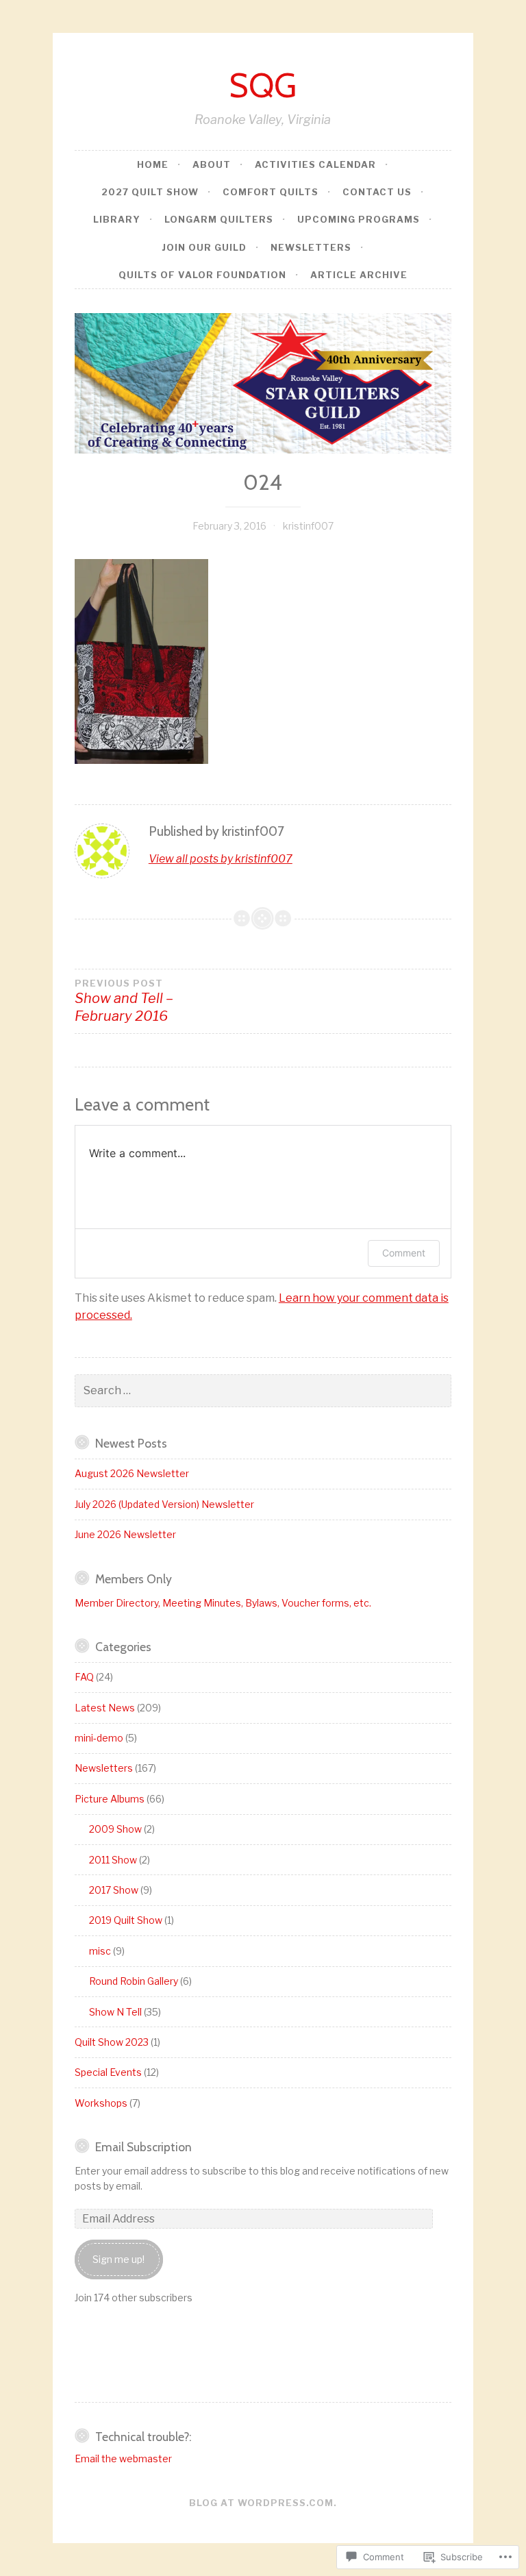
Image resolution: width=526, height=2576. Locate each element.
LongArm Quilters (219, 219)
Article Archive (359, 275)
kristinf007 (308, 526)
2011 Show (113, 1860)
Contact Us (377, 192)
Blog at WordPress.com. (263, 2503)
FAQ (84, 1677)
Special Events (108, 2072)
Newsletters (311, 247)
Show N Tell (115, 2012)
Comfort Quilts (271, 192)
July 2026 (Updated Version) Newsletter (164, 1504)
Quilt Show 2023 (112, 2042)
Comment (404, 1253)
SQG (263, 85)
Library (117, 219)
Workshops (101, 2103)
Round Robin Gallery (134, 1981)
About (212, 164)
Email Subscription (143, 2147)
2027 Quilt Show (150, 192)
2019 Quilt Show (126, 1920)
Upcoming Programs (359, 219)
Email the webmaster (123, 2459)
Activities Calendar (315, 164)
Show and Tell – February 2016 (124, 1001)
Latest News (105, 1708)
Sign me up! (118, 2259)
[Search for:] (263, 1390)
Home (153, 164)
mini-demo (99, 1738)
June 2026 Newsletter (125, 1534)
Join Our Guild (204, 247)
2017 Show (114, 1890)
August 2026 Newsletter (132, 1473)
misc (100, 1951)
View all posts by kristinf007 (221, 859)
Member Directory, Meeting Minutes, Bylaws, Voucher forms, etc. (223, 1603)
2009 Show (115, 1829)
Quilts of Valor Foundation (202, 275)
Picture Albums (110, 1799)
